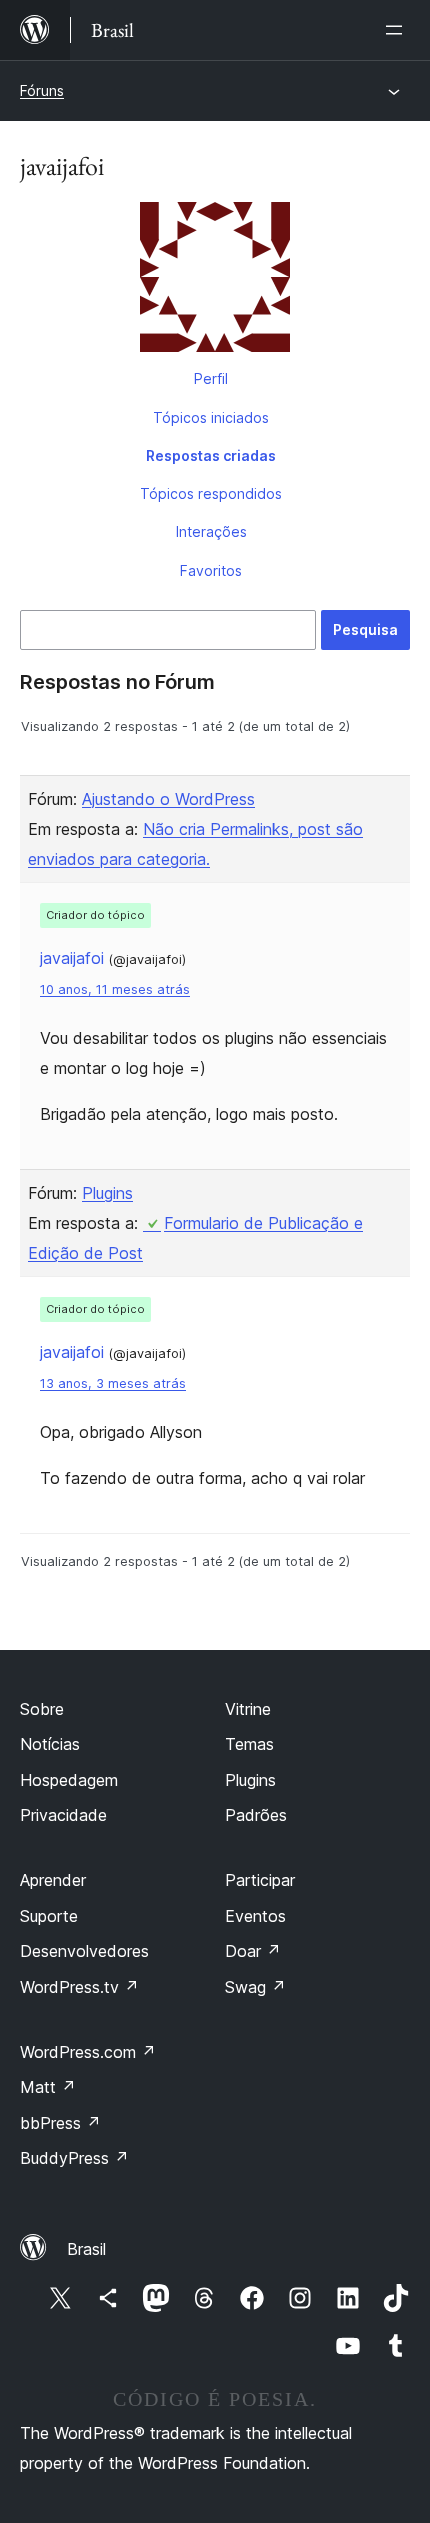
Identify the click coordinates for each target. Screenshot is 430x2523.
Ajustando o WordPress (168, 799)
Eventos (255, 1916)
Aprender (53, 1880)
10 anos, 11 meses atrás (115, 989)
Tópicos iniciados (211, 417)
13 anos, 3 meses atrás (113, 1383)
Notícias (50, 1744)
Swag (255, 1987)
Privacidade (63, 1815)
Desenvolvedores (84, 1951)
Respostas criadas (211, 455)
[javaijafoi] (215, 281)
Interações (211, 531)
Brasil (86, 2249)
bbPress (60, 2123)
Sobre (42, 1709)
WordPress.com (88, 2052)
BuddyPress (74, 2158)
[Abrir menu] (398, 30)
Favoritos (211, 570)
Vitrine (248, 1709)
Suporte (49, 1916)
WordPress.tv (79, 1987)
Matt (48, 2087)
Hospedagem (69, 1780)
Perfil (211, 378)
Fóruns (42, 90)
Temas (249, 1744)
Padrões (256, 1815)
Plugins (107, 1193)
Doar (253, 1951)
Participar (260, 1880)
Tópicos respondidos (211, 493)
